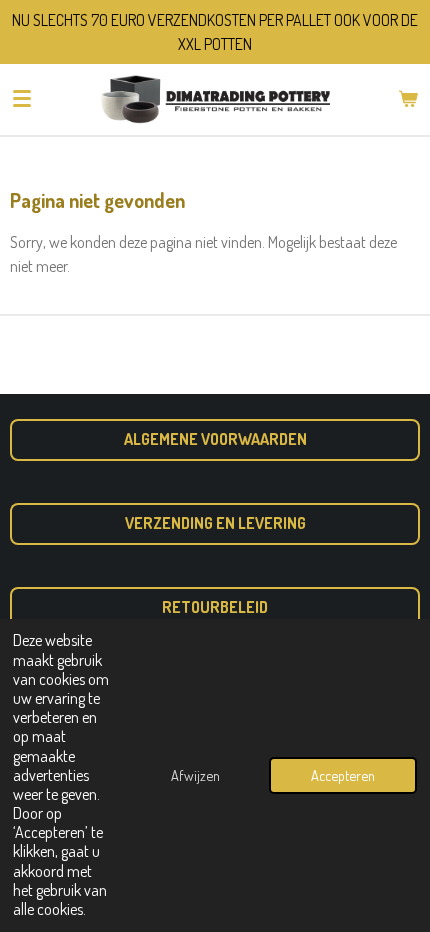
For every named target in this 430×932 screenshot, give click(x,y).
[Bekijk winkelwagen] (408, 99)
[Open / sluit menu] (22, 99)
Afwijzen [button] (195, 775)
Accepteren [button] (343, 775)
